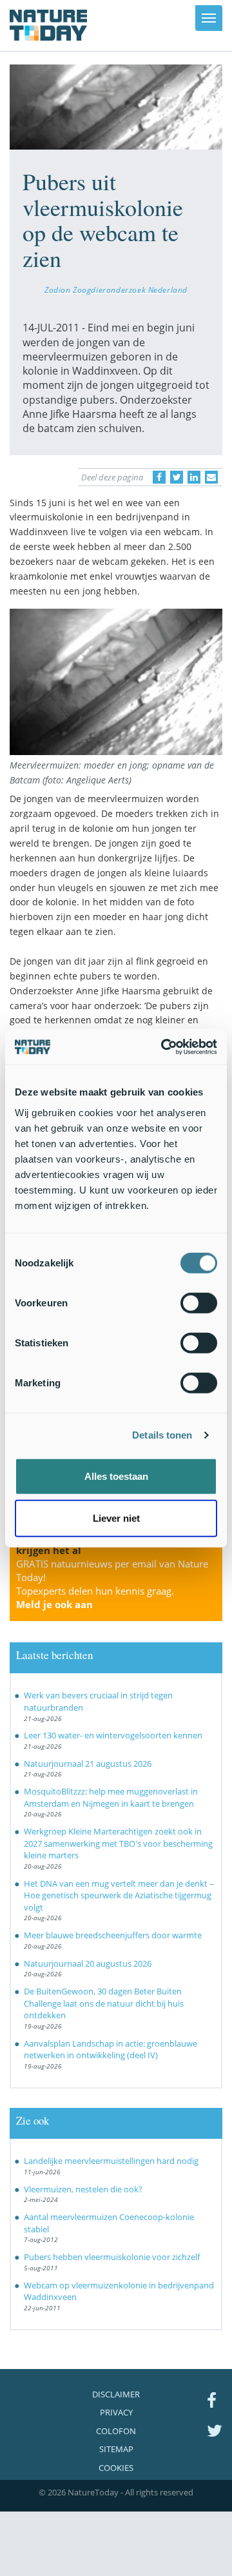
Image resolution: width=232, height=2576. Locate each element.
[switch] (199, 1303)
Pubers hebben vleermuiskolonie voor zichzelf (112, 2257)
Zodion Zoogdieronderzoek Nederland (116, 290)
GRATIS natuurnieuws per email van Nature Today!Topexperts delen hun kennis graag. (112, 1584)
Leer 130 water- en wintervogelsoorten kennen (113, 1735)
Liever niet (116, 1518)
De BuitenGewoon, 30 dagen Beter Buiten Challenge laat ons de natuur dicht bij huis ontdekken (104, 2003)
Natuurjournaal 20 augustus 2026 (88, 1963)
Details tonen (162, 1435)
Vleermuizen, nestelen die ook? (83, 2189)
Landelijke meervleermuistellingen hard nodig (111, 2161)
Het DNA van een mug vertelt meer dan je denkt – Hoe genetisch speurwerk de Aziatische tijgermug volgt (119, 1895)
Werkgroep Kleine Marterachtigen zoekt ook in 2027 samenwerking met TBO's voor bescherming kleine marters (118, 1843)
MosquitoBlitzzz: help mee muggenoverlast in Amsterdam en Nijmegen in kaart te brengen (111, 1797)
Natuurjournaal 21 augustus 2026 (88, 1764)
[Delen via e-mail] (211, 477)
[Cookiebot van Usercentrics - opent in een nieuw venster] (164, 1047)
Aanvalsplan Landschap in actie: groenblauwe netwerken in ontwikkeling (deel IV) (111, 2050)
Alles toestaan (116, 1476)
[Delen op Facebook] (159, 477)
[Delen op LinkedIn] (194, 477)
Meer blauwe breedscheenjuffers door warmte (113, 1935)
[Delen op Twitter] (177, 477)
